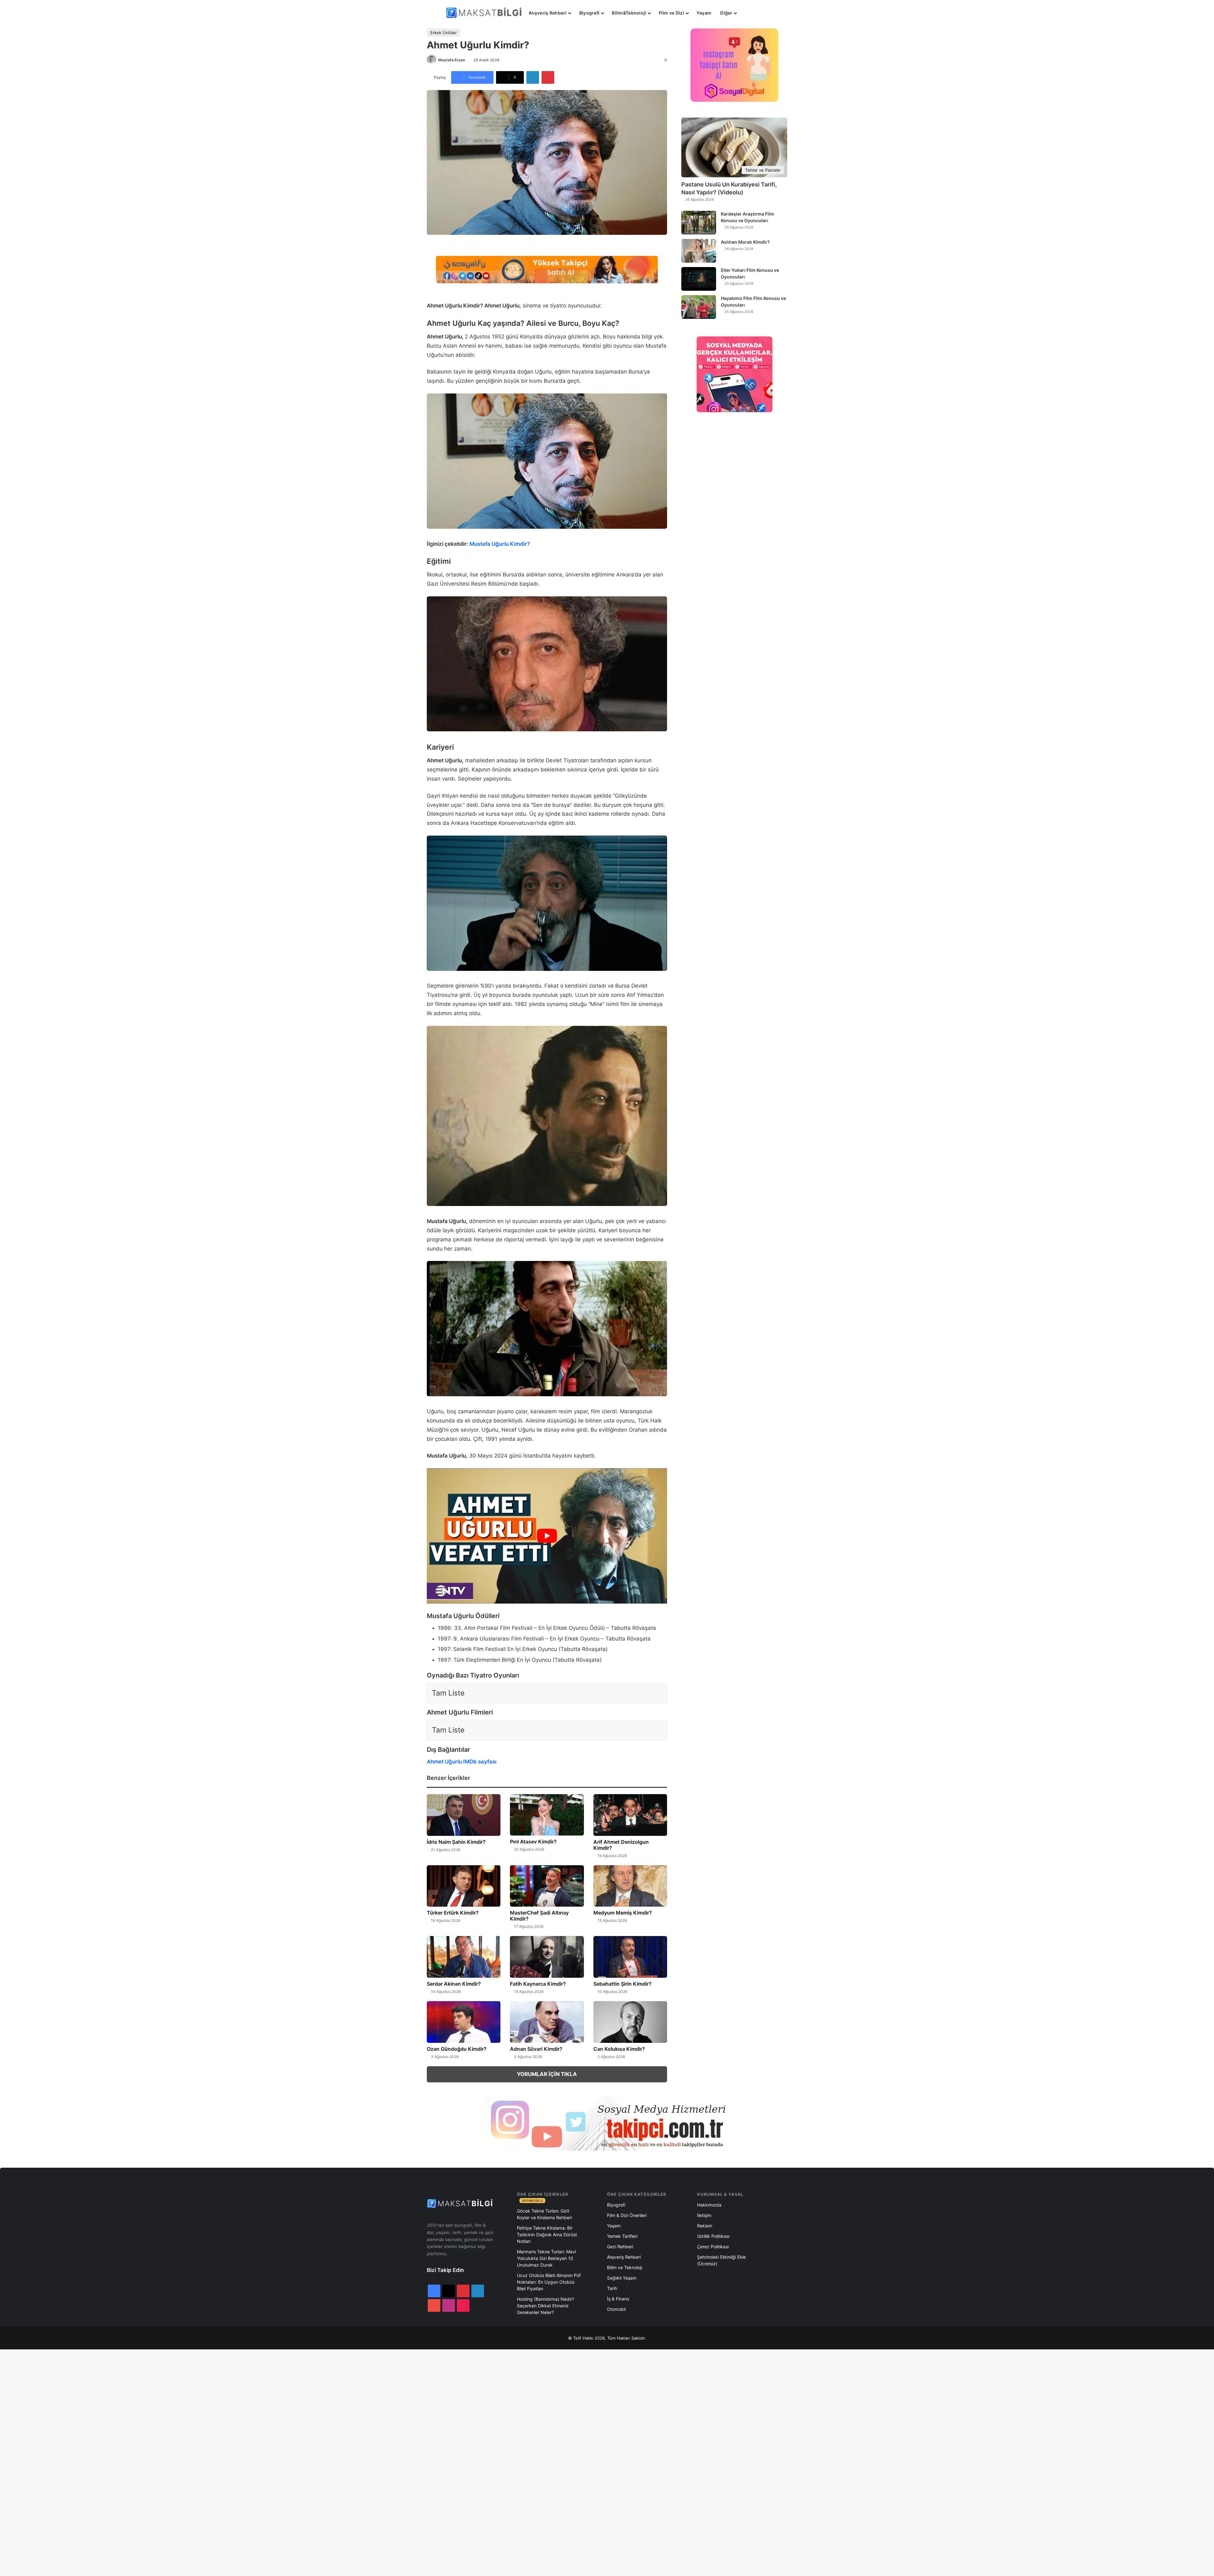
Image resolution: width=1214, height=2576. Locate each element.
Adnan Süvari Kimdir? (536, 2049)
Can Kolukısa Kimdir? (619, 2049)
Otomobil (616, 2309)
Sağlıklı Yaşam (622, 2278)
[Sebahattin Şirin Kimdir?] (630, 1957)
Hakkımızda (709, 2205)
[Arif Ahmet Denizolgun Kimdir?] (630, 1815)
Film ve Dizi (671, 13)
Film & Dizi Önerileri (627, 2215)
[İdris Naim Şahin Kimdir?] (464, 1815)
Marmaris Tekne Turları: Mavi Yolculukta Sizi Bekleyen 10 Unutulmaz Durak (546, 2258)
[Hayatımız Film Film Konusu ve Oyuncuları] (699, 307)
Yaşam (704, 13)
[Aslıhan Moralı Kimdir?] (699, 251)
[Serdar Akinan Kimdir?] (464, 1957)
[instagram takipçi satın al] (607, 2123)
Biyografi (589, 13)
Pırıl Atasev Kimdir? (533, 1842)
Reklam (705, 2226)
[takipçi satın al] (547, 269)
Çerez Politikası (713, 2247)
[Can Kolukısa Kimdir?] (630, 2022)
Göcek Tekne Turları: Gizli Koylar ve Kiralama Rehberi (544, 2214)
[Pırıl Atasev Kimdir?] (547, 1815)
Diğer (726, 13)
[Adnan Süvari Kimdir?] (547, 2022)
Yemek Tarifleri (622, 2236)
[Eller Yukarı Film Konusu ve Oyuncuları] (699, 279)
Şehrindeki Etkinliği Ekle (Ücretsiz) (721, 2260)
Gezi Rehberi (620, 2247)
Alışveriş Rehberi (548, 13)
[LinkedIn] (533, 77)
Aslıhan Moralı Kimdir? (745, 242)
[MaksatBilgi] (485, 13)
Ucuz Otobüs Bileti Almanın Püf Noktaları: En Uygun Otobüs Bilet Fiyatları (549, 2282)
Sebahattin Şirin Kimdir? (622, 1984)
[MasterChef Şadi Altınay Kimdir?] (547, 1886)
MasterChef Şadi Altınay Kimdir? (539, 1916)
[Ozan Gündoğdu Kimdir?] (464, 2022)
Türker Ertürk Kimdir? (453, 1913)
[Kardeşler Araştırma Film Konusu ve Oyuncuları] (699, 223)
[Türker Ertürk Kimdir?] (464, 1886)
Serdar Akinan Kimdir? (454, 1984)
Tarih (612, 2288)
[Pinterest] (548, 77)
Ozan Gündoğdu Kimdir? (457, 2049)
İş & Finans (618, 2299)
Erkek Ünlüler (444, 33)
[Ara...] (747, 13)
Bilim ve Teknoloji (625, 2267)
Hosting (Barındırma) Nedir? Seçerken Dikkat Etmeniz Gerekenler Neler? (546, 2306)
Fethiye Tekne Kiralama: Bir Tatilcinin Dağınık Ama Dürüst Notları (547, 2235)
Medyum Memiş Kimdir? (623, 1913)
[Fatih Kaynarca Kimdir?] (547, 1957)
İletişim (704, 2215)
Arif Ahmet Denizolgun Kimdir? (621, 1845)
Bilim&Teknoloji (629, 13)
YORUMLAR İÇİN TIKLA (547, 2074)
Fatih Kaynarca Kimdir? (538, 1984)
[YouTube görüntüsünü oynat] (547, 1536)
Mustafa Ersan (452, 60)
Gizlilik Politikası (713, 2236)
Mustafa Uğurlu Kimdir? (500, 544)
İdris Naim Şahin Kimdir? (456, 1842)
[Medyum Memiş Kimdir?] (630, 1886)
